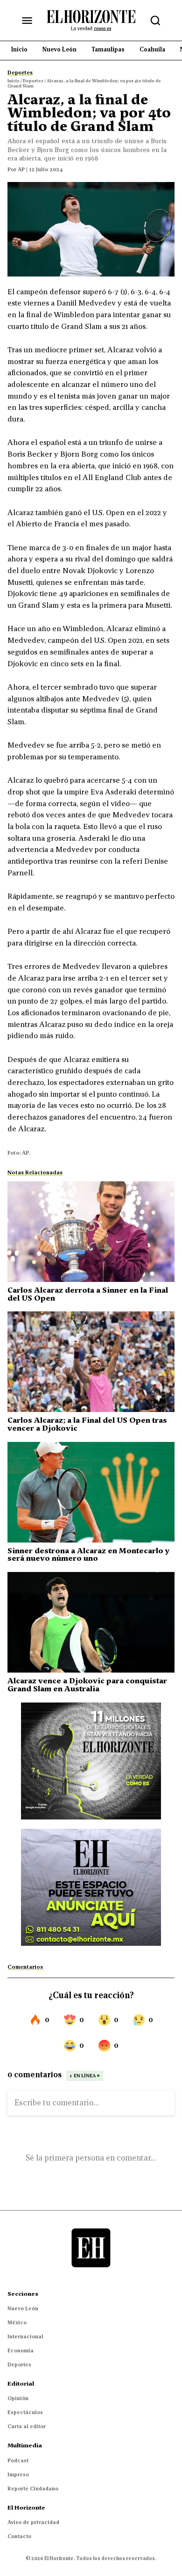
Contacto (19, 2536)
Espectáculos (25, 2412)
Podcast (18, 2460)
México (17, 2322)
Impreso (18, 2474)
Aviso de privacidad (33, 2522)
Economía (21, 2350)
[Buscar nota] (155, 21)
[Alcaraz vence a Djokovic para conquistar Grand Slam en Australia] (91, 1622)
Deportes (19, 2365)
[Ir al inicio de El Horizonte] (91, 20)
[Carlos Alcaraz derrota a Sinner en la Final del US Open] (91, 1232)
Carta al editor (27, 2426)
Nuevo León (23, 2308)
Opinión (18, 2398)
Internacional (25, 2336)
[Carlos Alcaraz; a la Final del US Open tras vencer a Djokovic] (91, 1362)
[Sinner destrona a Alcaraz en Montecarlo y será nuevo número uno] (91, 1492)
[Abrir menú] (27, 21)
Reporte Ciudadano (33, 2489)
